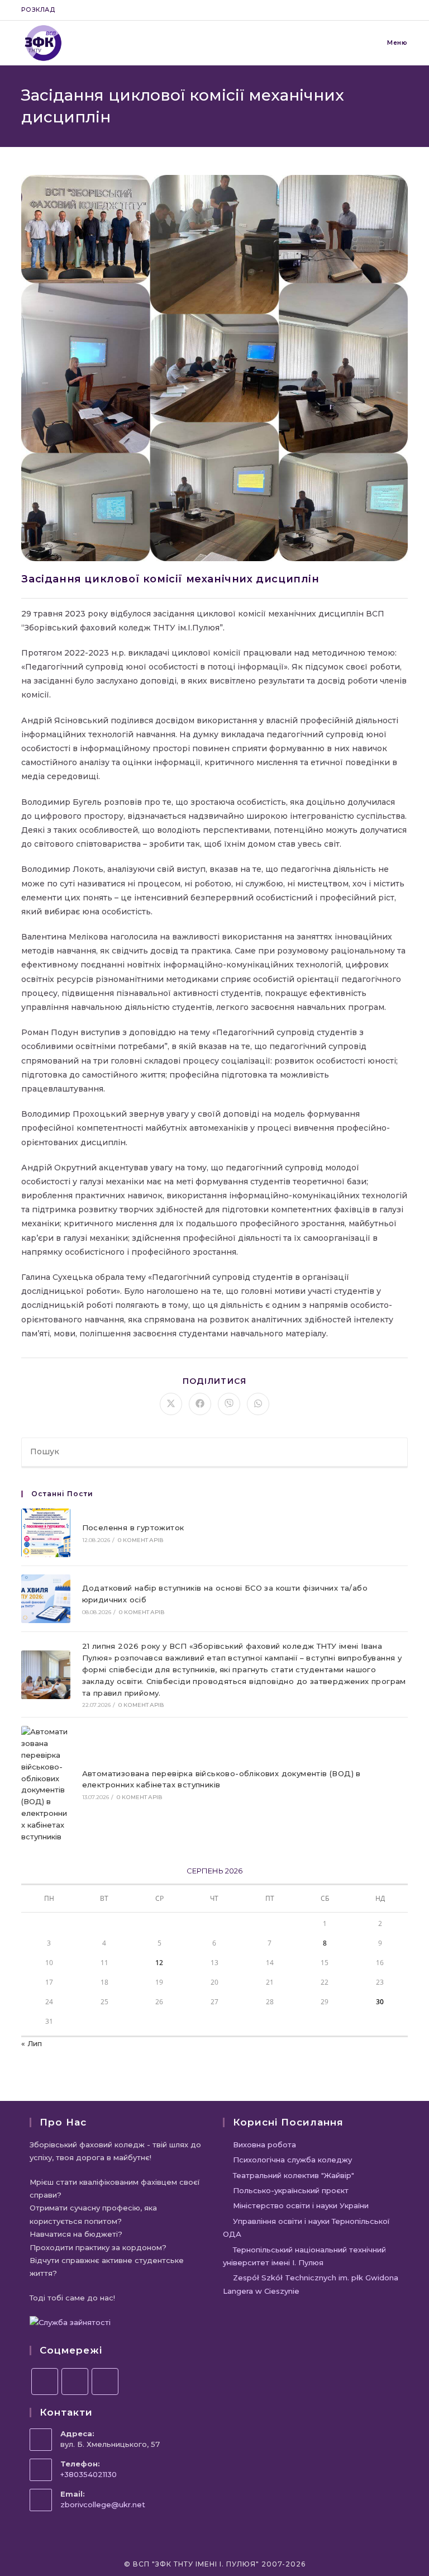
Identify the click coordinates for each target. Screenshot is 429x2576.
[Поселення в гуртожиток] (46, 1533)
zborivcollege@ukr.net (103, 2504)
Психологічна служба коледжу (292, 2160)
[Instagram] (75, 2382)
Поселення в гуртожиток (133, 1527)
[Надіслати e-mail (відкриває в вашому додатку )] (403, 10)
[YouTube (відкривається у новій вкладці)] (392, 10)
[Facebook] (45, 2382)
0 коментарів (141, 1540)
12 (159, 1963)
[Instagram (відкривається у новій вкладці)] (379, 10)
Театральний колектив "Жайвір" (294, 2175)
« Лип (32, 2043)
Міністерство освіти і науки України (301, 2205)
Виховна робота (264, 2145)
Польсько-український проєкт (291, 2190)
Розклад (38, 10)
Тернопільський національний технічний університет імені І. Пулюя (304, 2256)
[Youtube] (105, 2382)
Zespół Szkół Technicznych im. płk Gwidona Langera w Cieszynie (311, 2284)
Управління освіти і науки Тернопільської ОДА (306, 2228)
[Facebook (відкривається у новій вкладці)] (366, 10)
